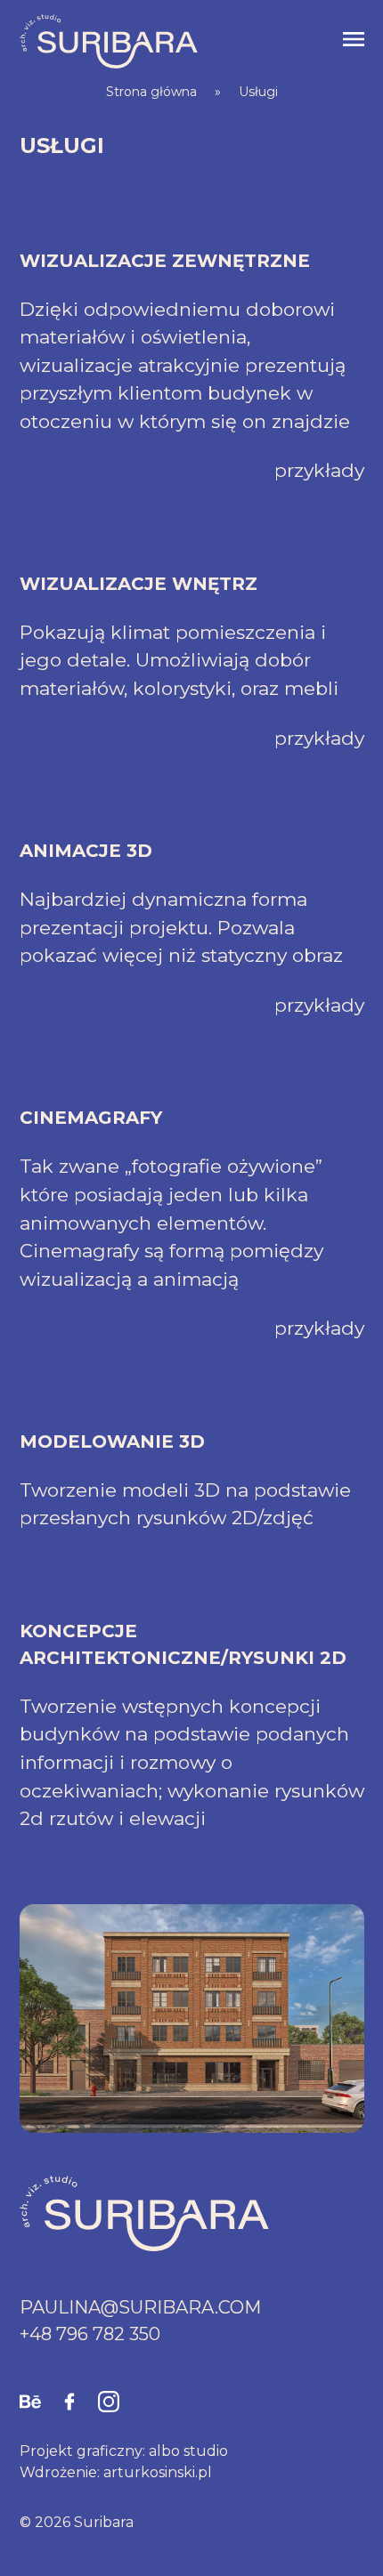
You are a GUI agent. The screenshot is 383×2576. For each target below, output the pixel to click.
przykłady (319, 470)
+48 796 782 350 (90, 2334)
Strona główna (151, 92)
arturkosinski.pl (158, 2472)
